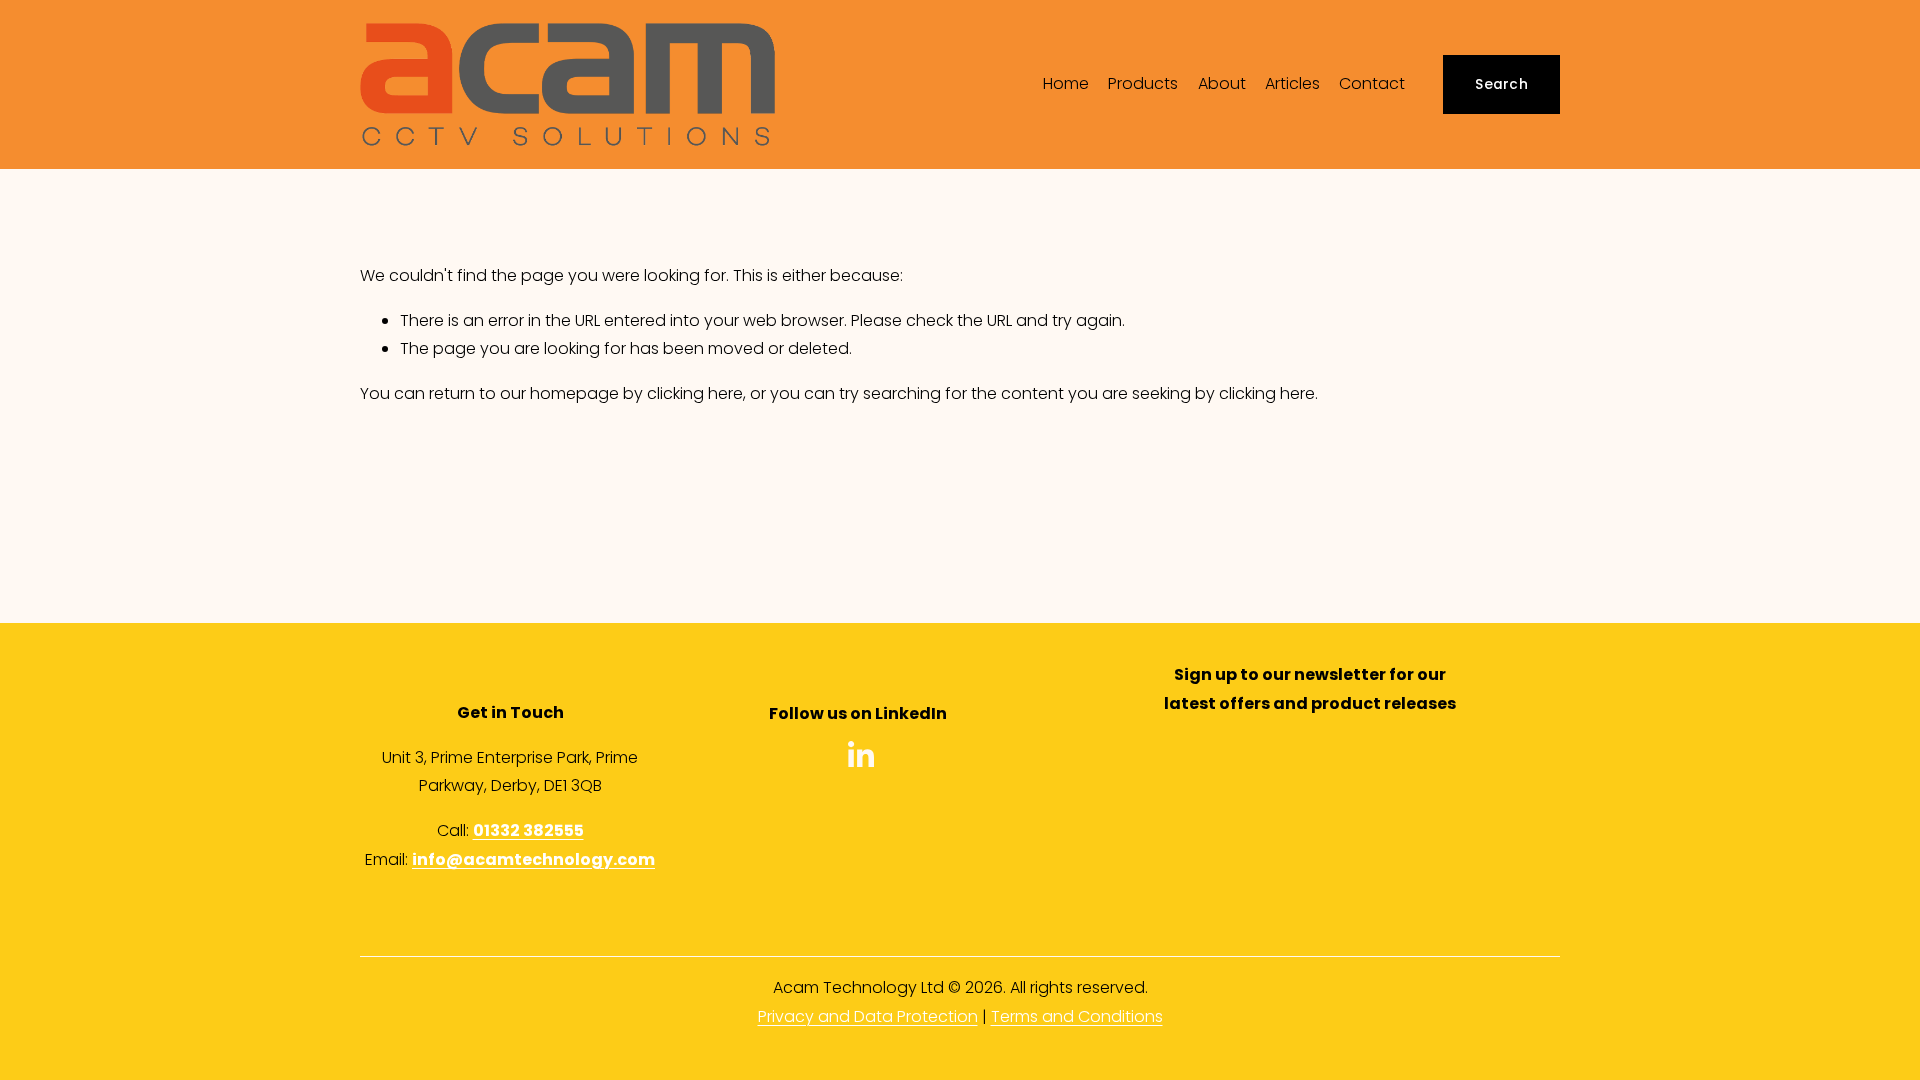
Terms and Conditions (1077, 1016)
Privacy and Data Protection (868, 1016)
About (1222, 83)
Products (1143, 83)
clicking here (695, 393)
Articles (1292, 83)
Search (1501, 84)
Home (1066, 83)
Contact (1372, 83)
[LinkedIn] (860, 755)
